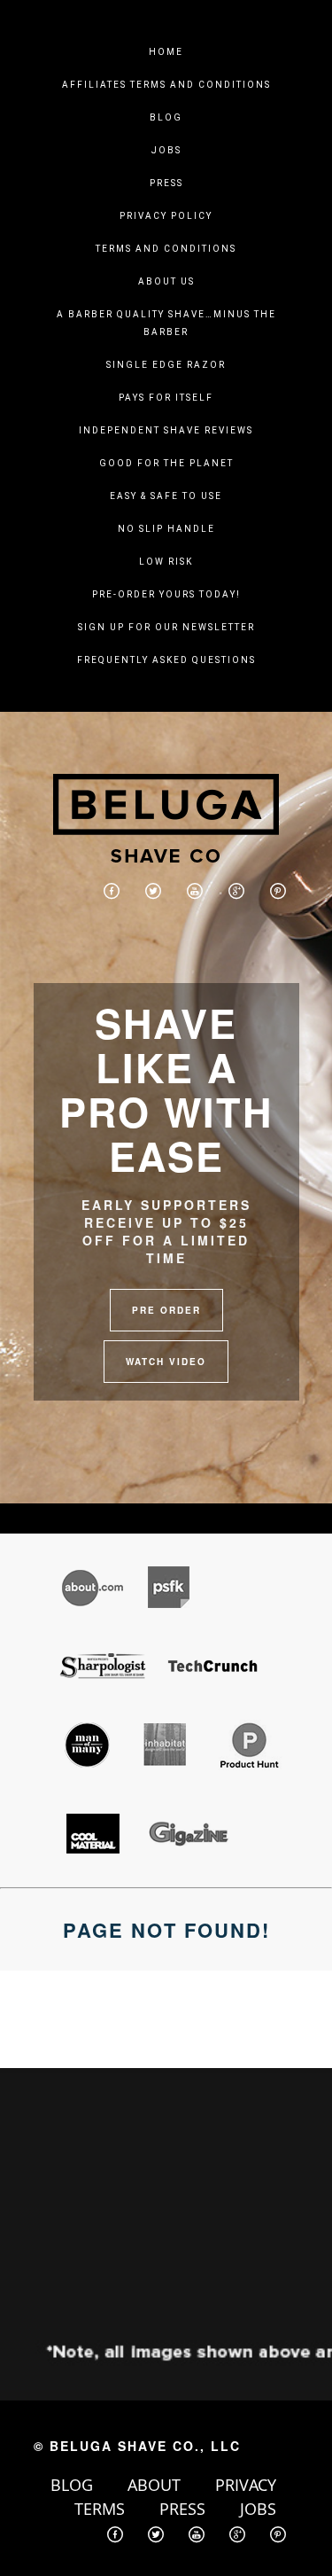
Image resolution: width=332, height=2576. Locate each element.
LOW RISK (166, 562)
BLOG (72, 2485)
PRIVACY (246, 2485)
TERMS (100, 2509)
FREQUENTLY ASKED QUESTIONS (166, 660)
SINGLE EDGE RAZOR (166, 365)
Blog (166, 117)
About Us (166, 281)
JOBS (258, 2509)
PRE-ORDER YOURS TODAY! (166, 594)
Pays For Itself (166, 398)
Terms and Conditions (166, 249)
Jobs (166, 150)
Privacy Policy (166, 216)
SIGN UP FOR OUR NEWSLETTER (166, 627)
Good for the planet (166, 463)
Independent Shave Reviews (166, 430)
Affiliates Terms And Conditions (166, 85)
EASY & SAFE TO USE (166, 496)
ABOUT (154, 2485)
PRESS (182, 2509)
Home (166, 52)
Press (166, 183)
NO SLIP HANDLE (166, 529)
